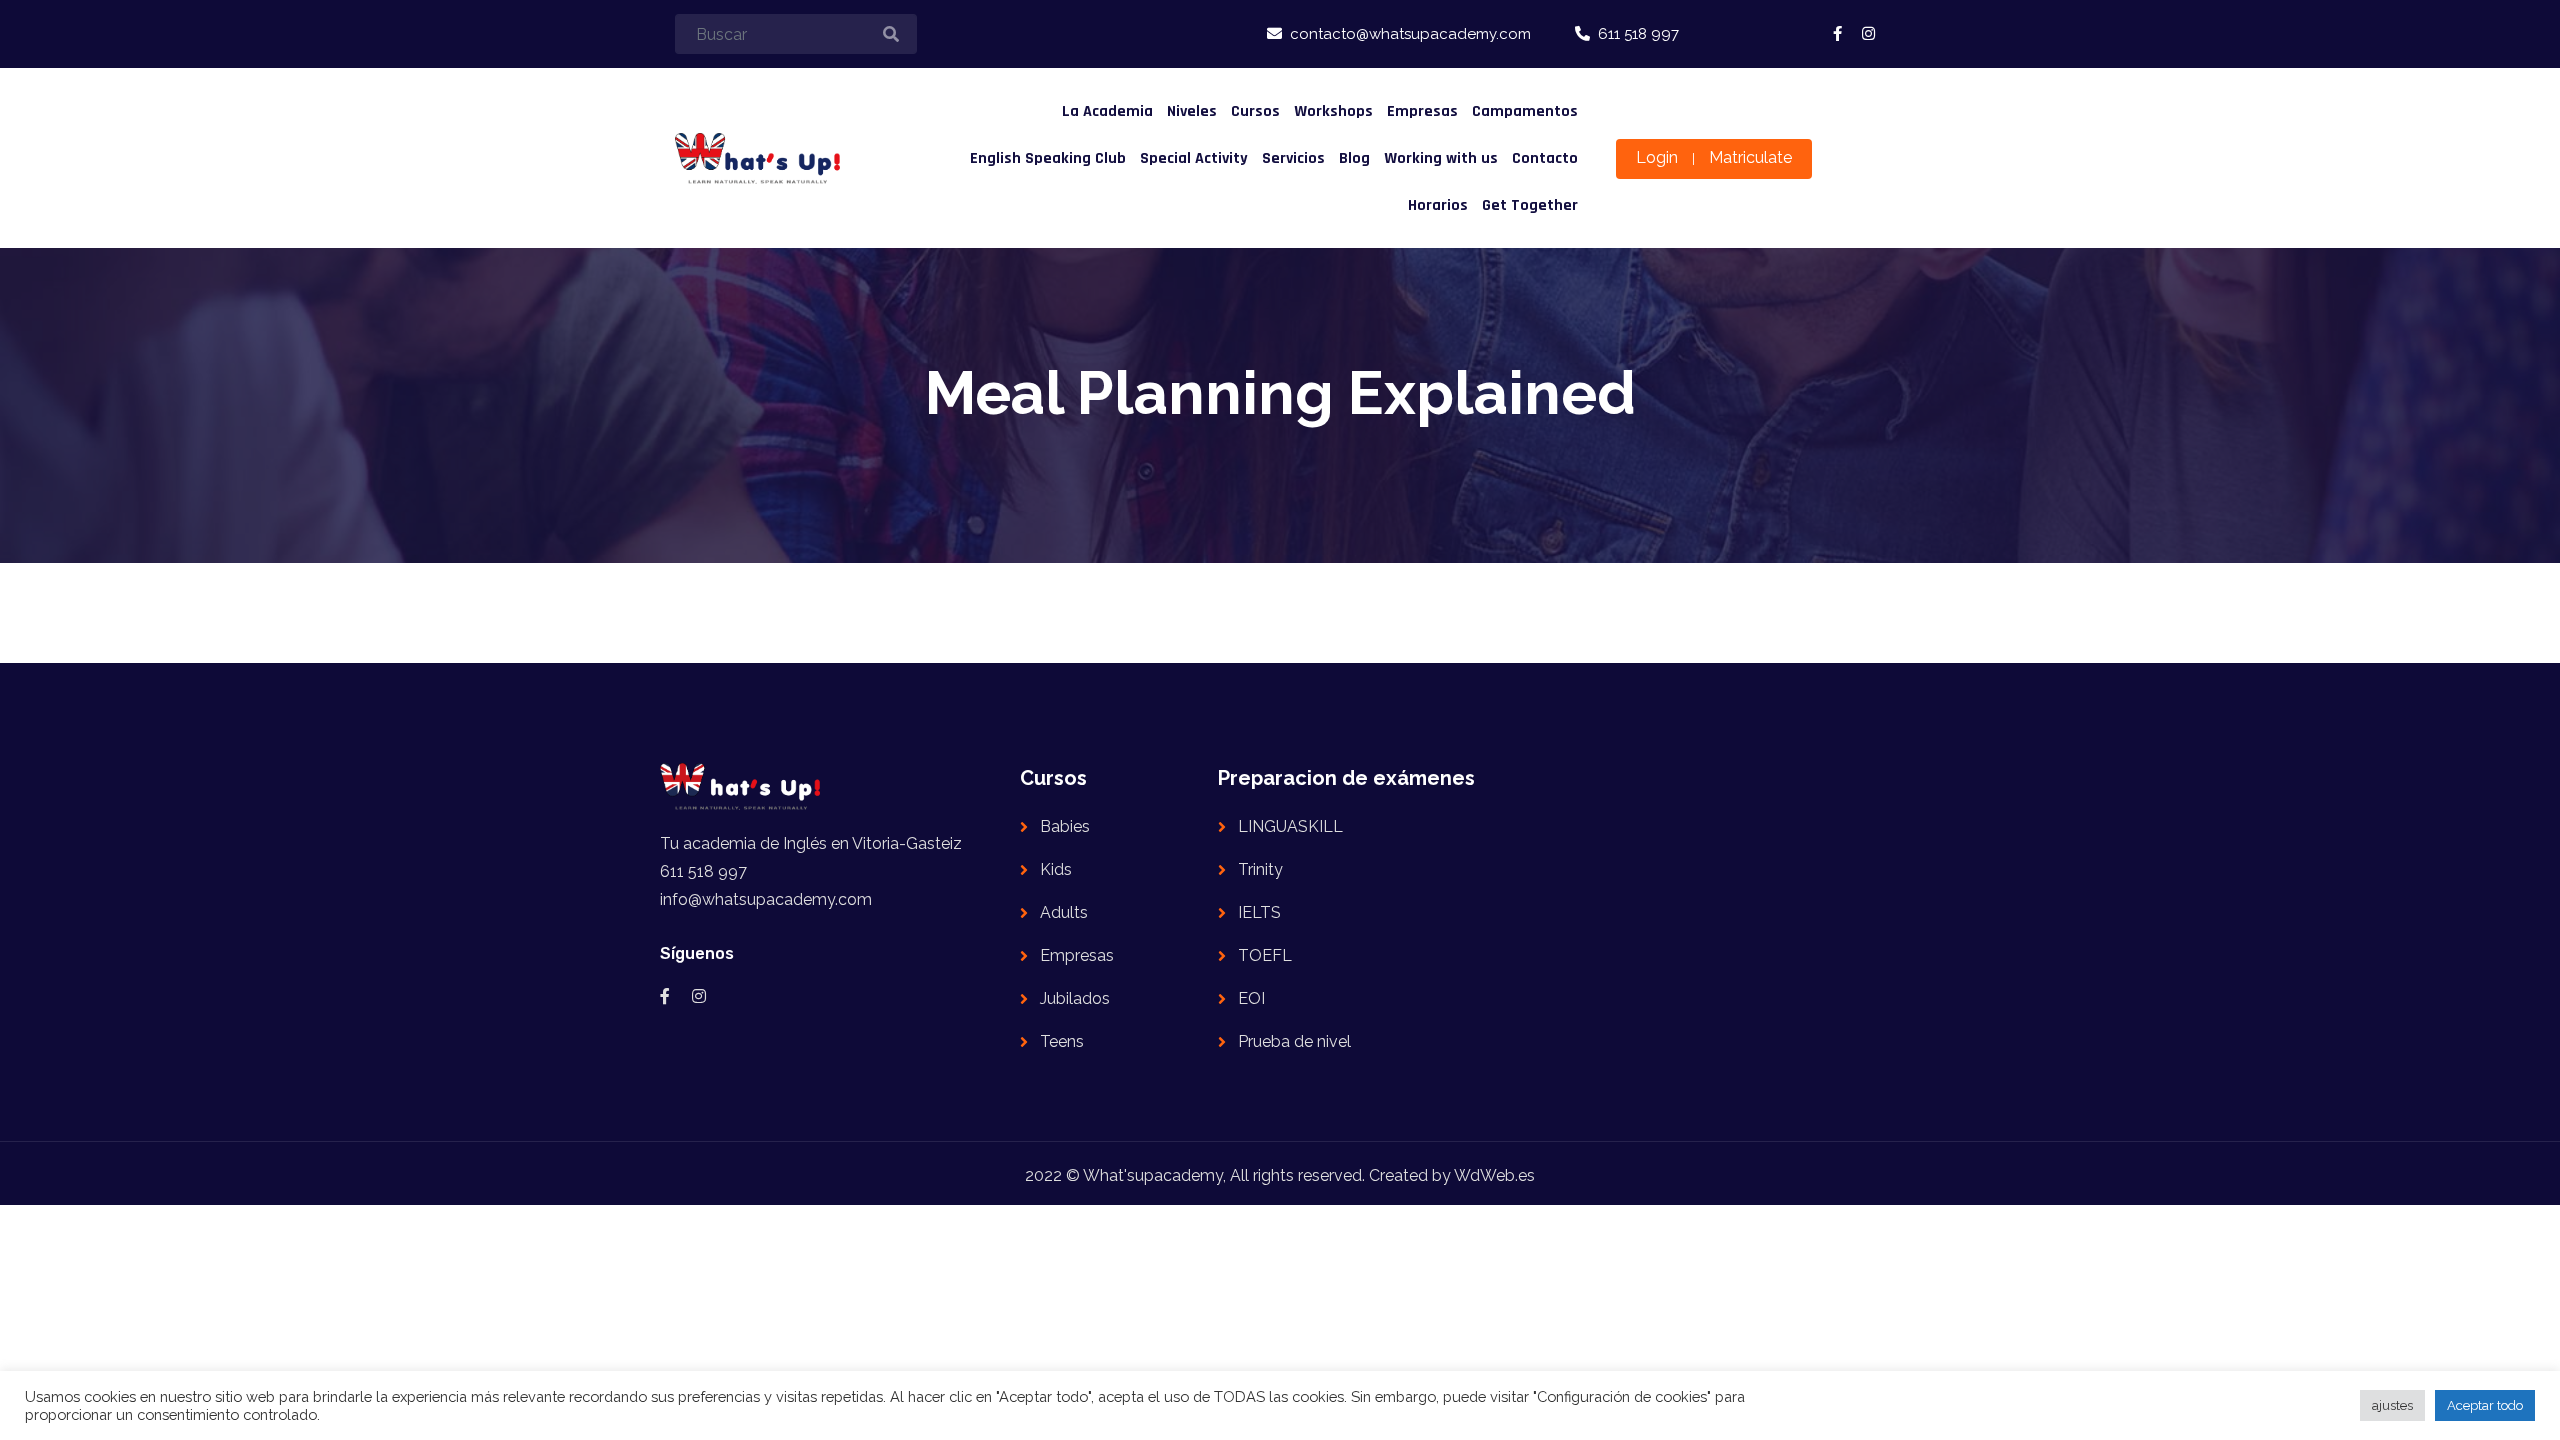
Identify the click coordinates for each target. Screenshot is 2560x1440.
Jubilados (1075, 998)
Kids (1056, 869)
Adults (1064, 912)
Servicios (1293, 158)
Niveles (1192, 111)
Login (1657, 157)
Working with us (1441, 158)
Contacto (1545, 158)
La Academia (1107, 111)
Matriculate (1750, 157)
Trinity (1260, 869)
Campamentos (1525, 111)
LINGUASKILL (1290, 826)
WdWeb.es (1494, 1175)
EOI (1251, 998)
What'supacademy (1153, 1175)
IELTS (1259, 912)
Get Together (1530, 205)
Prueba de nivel (1294, 1041)
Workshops (1333, 111)
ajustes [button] (2392, 1405)
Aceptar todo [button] (2485, 1405)
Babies (1065, 826)
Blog (1354, 158)
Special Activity (1194, 158)
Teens (1062, 1041)
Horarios (1438, 205)
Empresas (1422, 111)
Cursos (1255, 111)
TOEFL (1265, 955)
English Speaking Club (1048, 158)
